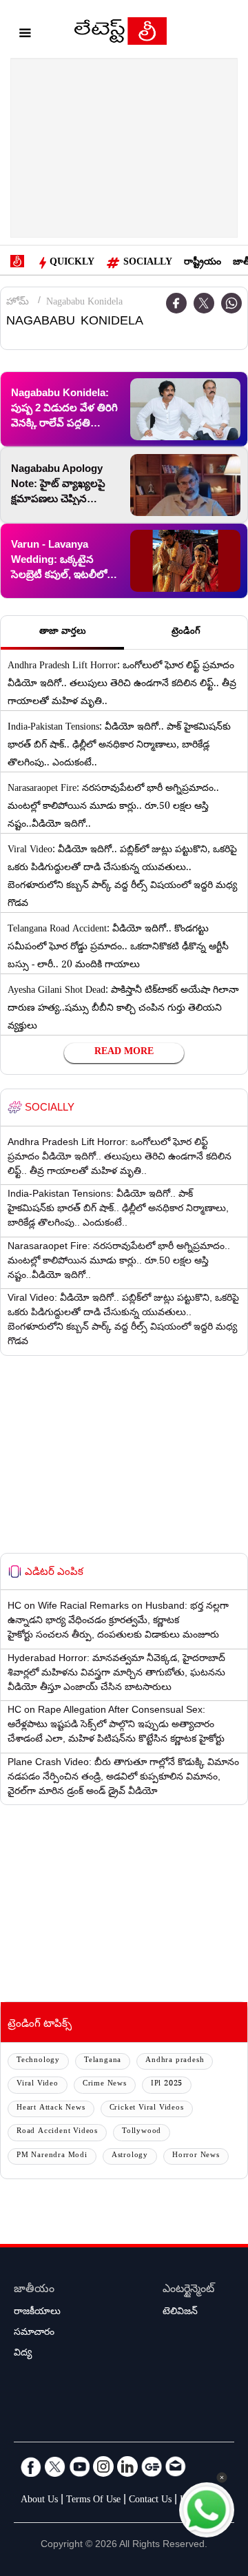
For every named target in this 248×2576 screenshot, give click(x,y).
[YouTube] (79, 2466)
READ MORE (124, 1053)
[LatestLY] (121, 34)
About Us (39, 2501)
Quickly (72, 263)
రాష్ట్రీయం (203, 263)
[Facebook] (31, 2466)
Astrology (130, 2156)
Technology (38, 2061)
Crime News (105, 2084)
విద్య (23, 2354)
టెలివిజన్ (180, 2313)
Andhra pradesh (175, 2061)
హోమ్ (18, 303)
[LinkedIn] (127, 2466)
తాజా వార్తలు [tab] (63, 632)
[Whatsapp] (231, 303)
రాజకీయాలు (37, 2313)
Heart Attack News (51, 2109)
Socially (148, 263)
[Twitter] (204, 303)
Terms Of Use (93, 2501)
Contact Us (150, 2501)
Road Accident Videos (57, 2132)
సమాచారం (34, 2333)
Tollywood (142, 2132)
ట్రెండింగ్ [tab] (186, 632)
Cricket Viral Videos (147, 2109)
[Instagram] (103, 2466)
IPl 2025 (167, 2084)
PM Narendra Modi (52, 2156)
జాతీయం (34, 2290)
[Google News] (152, 2466)
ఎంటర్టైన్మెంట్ (188, 2290)
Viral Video (38, 2084)
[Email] (176, 2466)
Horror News (196, 2156)
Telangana (103, 2061)
